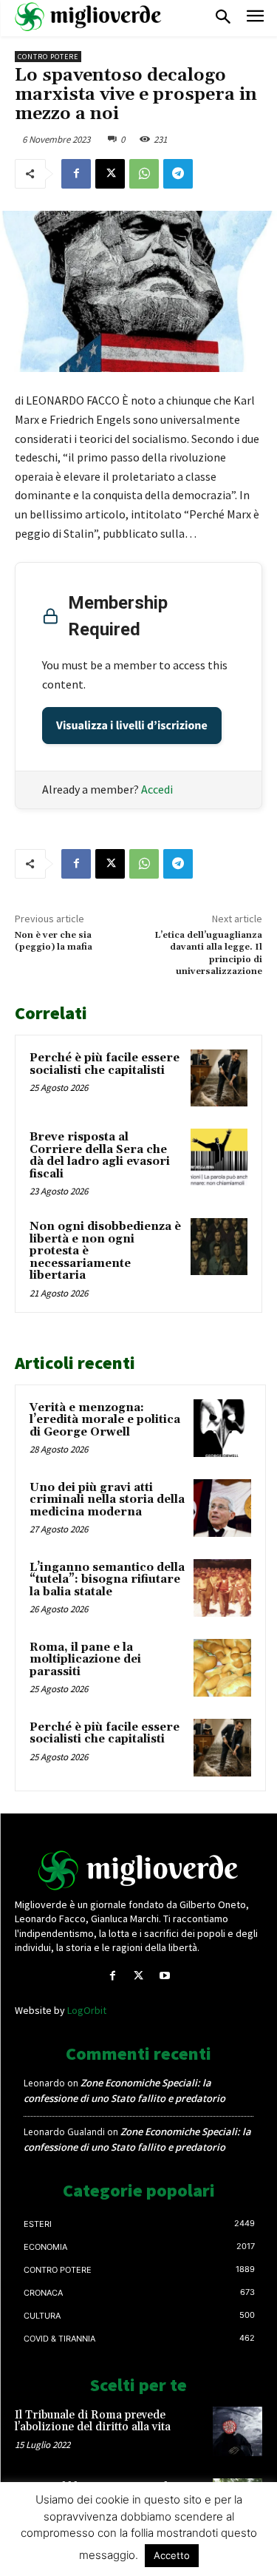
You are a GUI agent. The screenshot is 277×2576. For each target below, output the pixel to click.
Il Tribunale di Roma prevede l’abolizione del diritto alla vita (93, 2421)
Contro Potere (48, 57)
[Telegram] (178, 174)
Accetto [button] (172, 2555)
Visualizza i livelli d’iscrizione (132, 726)
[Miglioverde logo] (139, 1870)
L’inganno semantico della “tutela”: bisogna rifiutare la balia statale (107, 1580)
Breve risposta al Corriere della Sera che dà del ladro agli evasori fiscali (100, 1156)
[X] (110, 174)
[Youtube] (164, 1976)
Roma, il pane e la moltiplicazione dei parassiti (85, 1660)
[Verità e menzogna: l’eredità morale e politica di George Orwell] (222, 1428)
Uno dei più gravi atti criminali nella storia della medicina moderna (107, 1500)
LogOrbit (87, 2010)
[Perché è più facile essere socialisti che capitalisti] (219, 1078)
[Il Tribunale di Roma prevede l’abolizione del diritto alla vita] (237, 2431)
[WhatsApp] (144, 174)
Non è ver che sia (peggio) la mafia (54, 941)
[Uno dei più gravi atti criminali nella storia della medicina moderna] (222, 1508)
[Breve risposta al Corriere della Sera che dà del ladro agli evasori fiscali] (219, 1157)
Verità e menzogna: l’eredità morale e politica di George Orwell (105, 1420)
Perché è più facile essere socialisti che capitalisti (105, 1064)
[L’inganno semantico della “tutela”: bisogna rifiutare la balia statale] (222, 1588)
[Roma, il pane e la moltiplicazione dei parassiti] (222, 1668)
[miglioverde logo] (89, 17)
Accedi (157, 789)
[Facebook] (76, 174)
